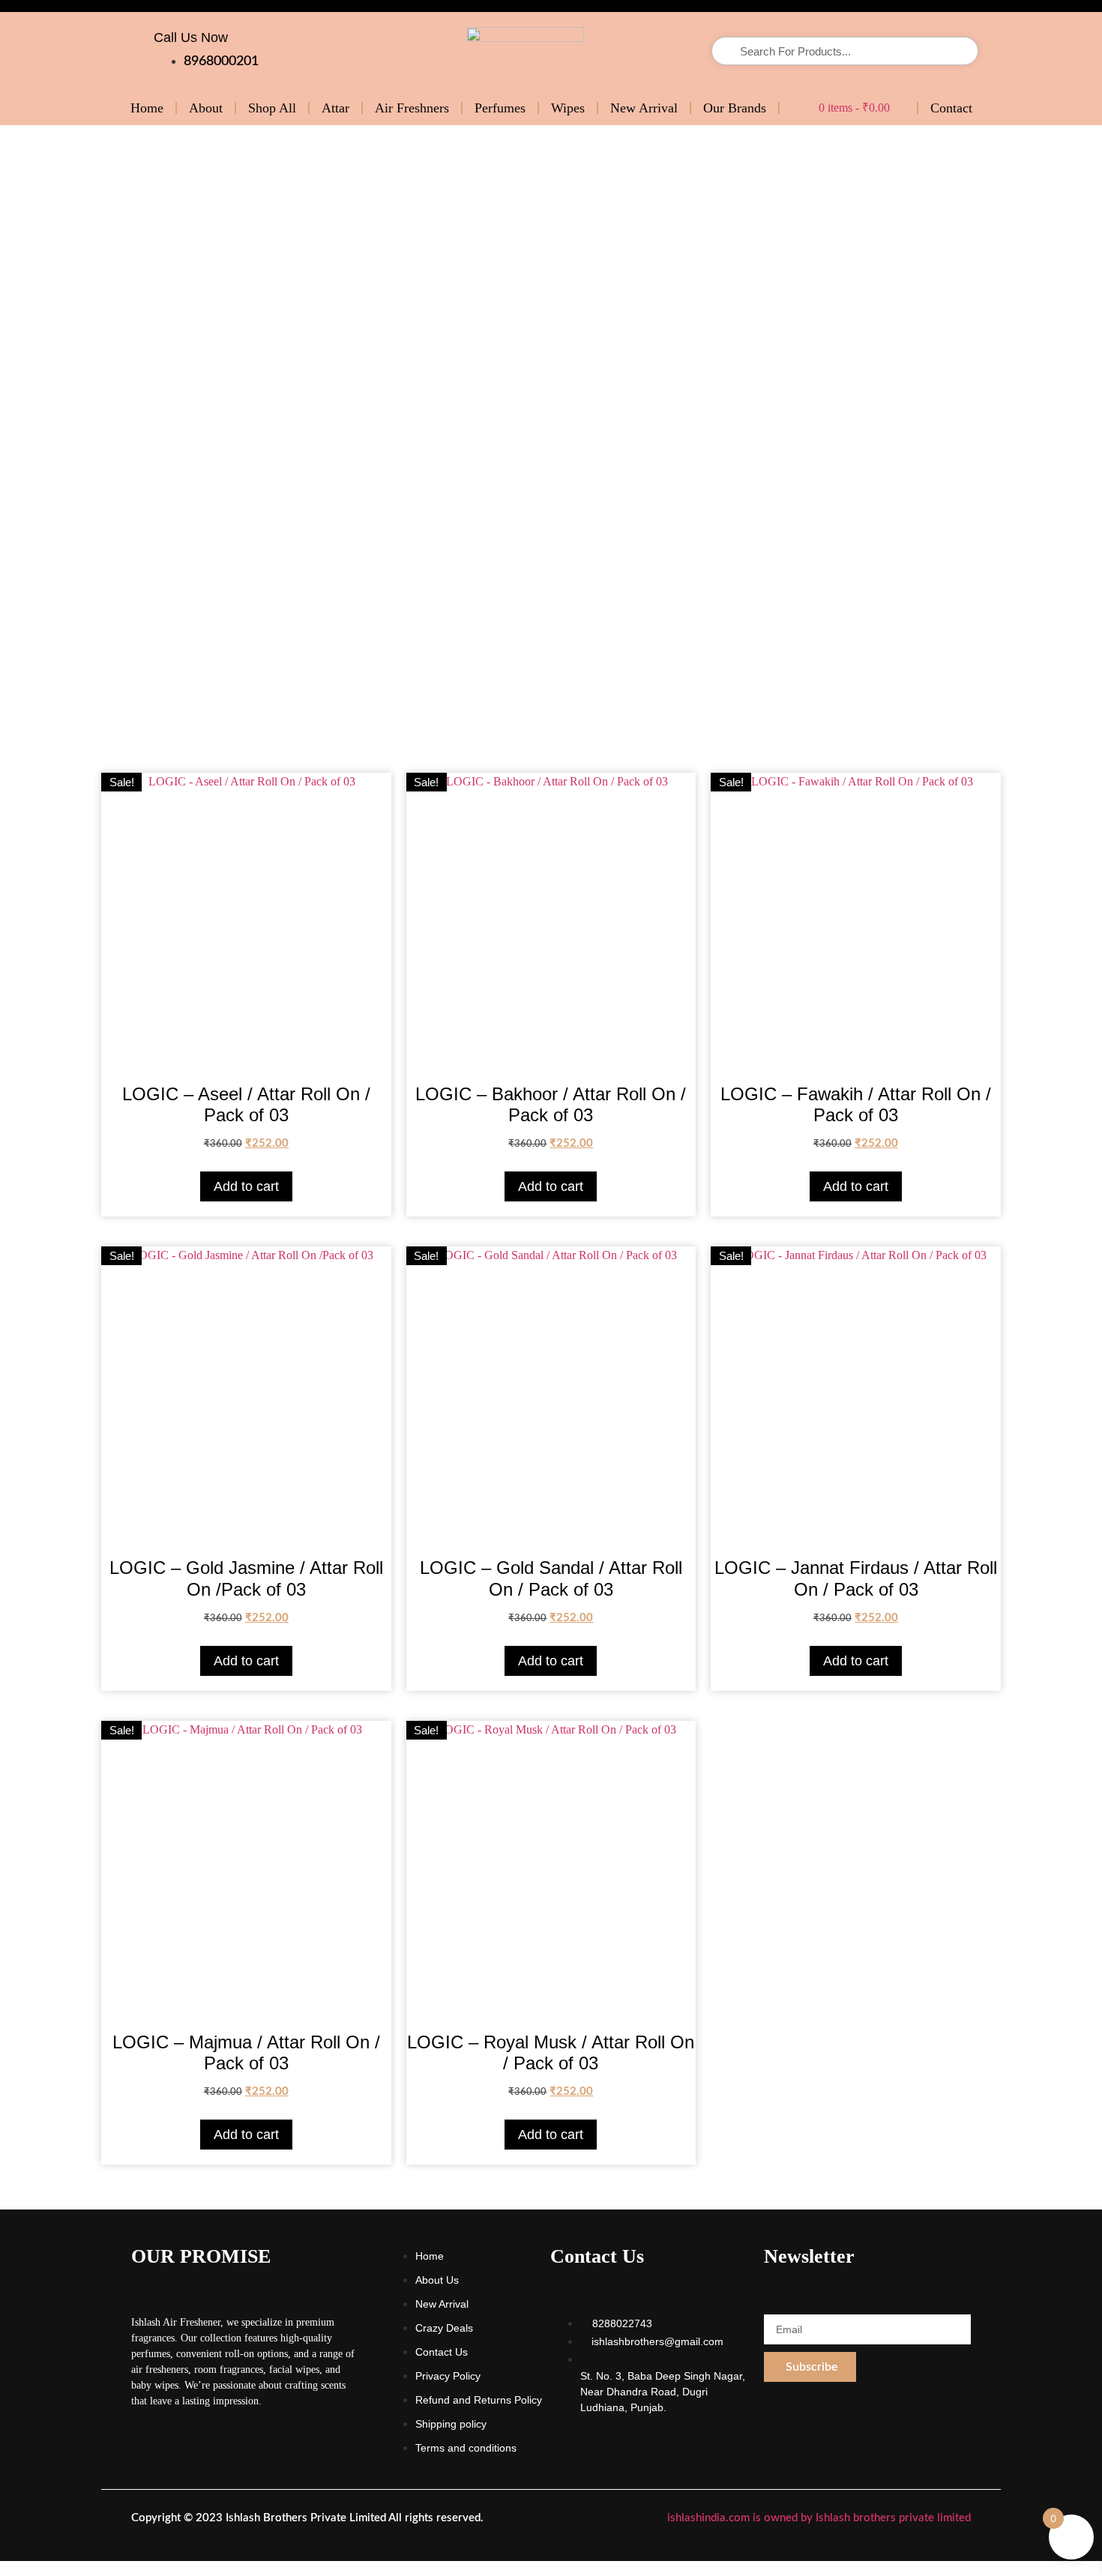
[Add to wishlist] (368, 796)
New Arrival (644, 108)
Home (147, 108)
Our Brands (735, 108)
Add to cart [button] (246, 1186)
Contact (951, 108)
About (206, 108)
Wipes (568, 108)
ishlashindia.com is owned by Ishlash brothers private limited (819, 2518)
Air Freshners (412, 108)
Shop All (272, 108)
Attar (335, 108)
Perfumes (500, 108)
